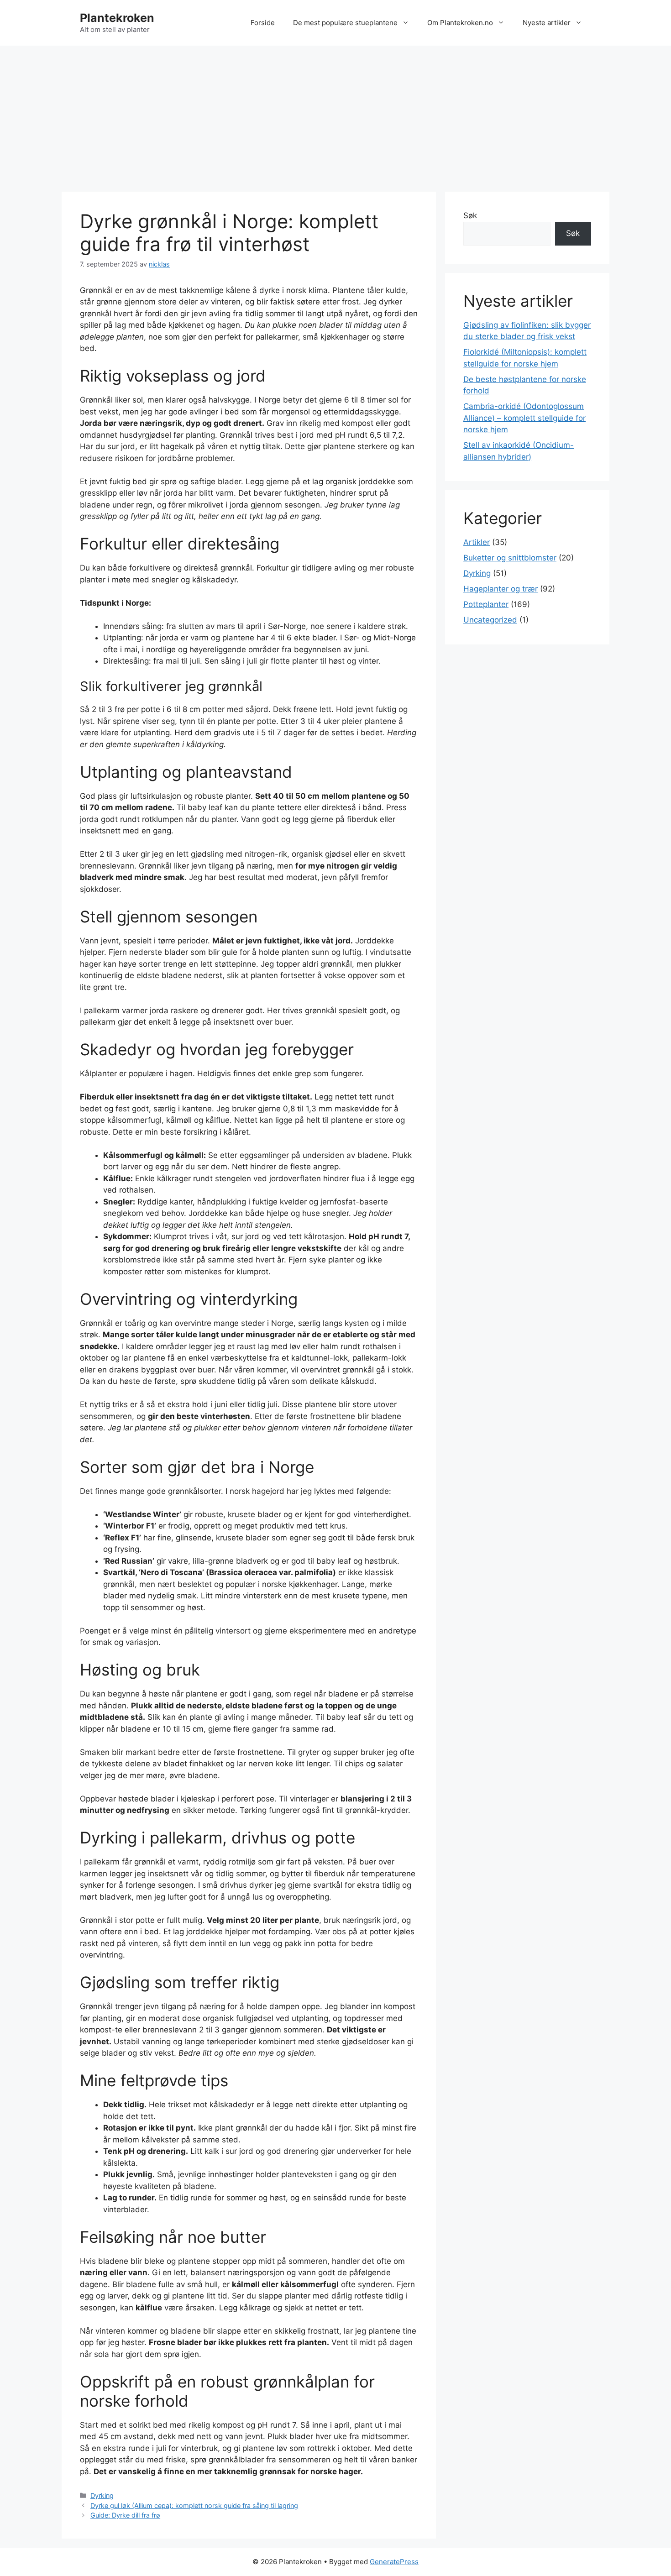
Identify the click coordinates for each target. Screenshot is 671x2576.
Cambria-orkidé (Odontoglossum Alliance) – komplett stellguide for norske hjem (524, 418)
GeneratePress (394, 2562)
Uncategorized (490, 620)
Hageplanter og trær (501, 589)
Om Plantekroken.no (460, 23)
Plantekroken (117, 18)
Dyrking (102, 2495)
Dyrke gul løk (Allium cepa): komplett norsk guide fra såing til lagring (194, 2505)
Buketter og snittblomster (510, 558)
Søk (470, 215)
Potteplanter (486, 604)
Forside (263, 23)
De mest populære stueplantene (345, 23)
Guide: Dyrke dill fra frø (125, 2515)
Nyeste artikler (547, 23)
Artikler (477, 542)
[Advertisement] (335, 114)
